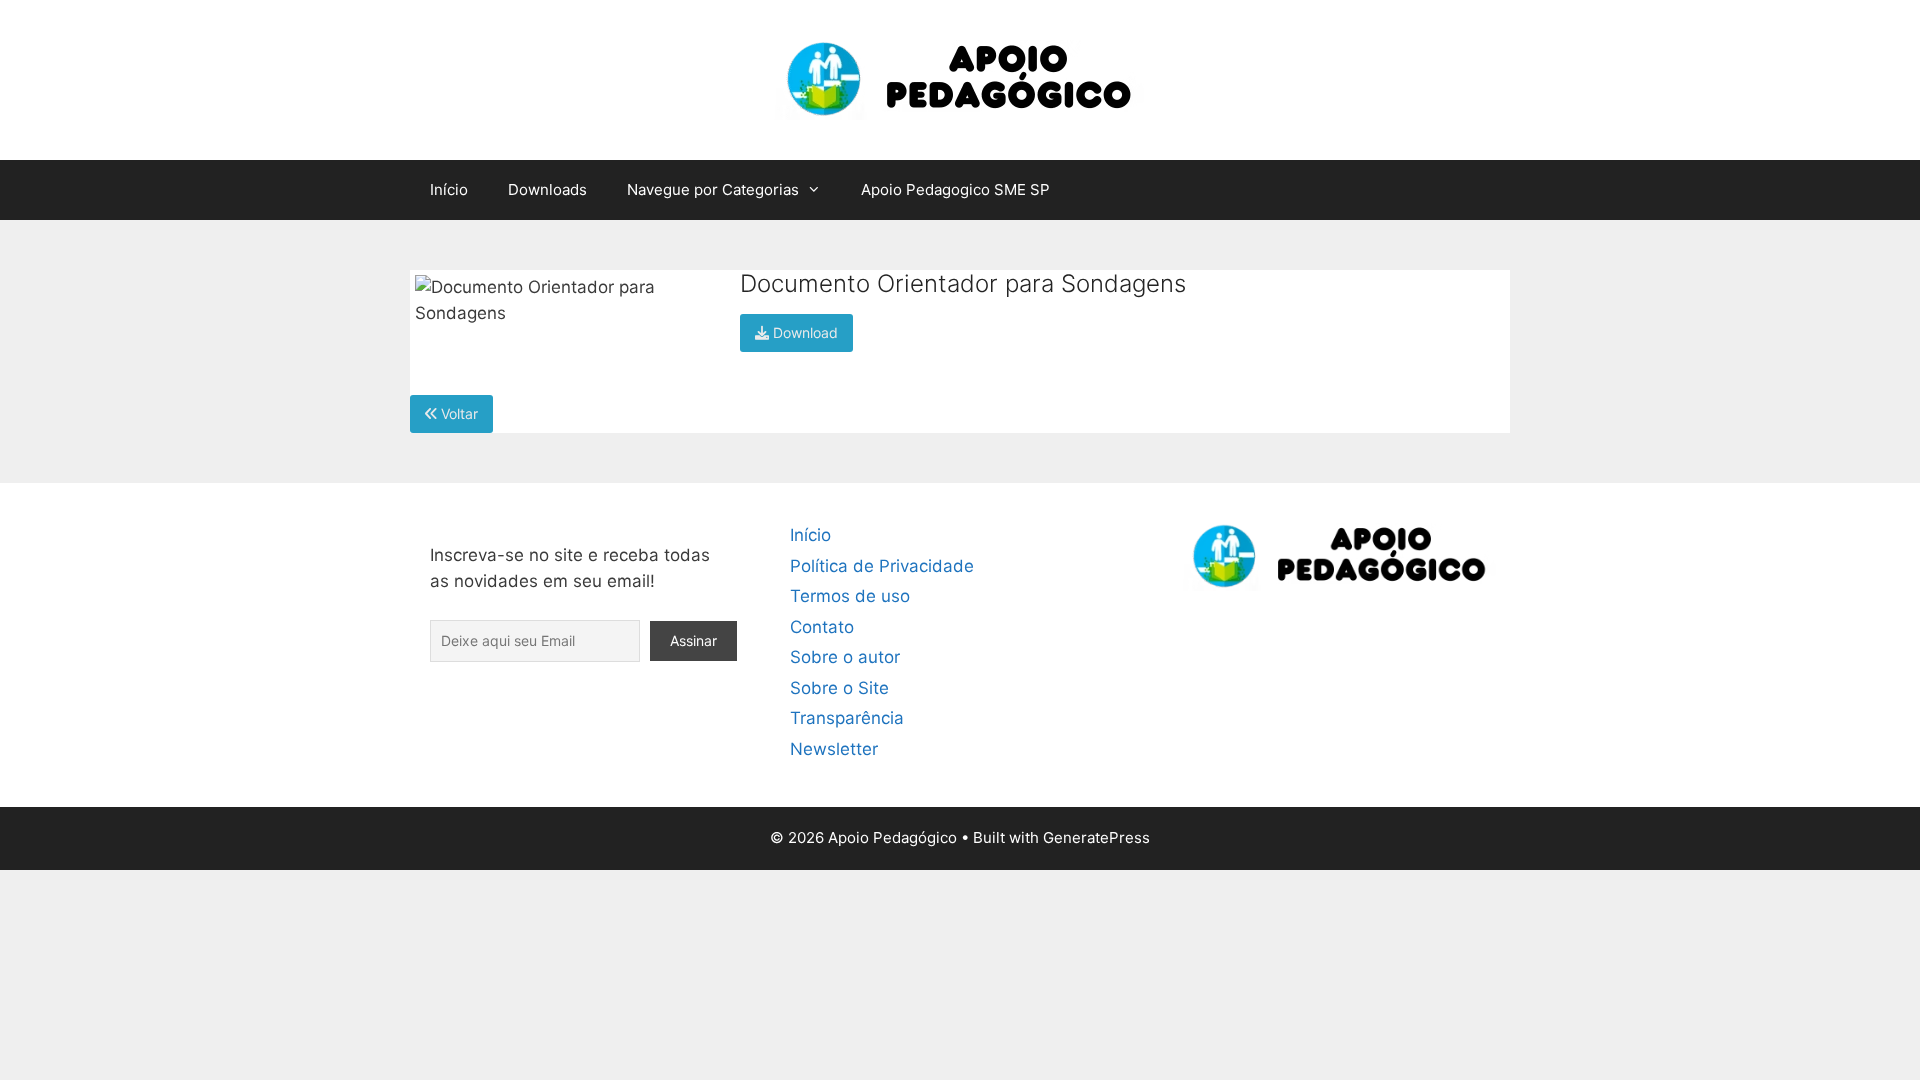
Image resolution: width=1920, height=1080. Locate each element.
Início (449, 189)
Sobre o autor (845, 657)
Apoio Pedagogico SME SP (955, 189)
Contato (822, 627)
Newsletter (834, 749)
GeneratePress (1096, 837)
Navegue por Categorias (713, 189)
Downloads (547, 189)
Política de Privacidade (882, 566)
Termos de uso (850, 596)
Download (803, 332)
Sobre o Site (839, 688)
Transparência (847, 718)
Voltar (457, 413)
